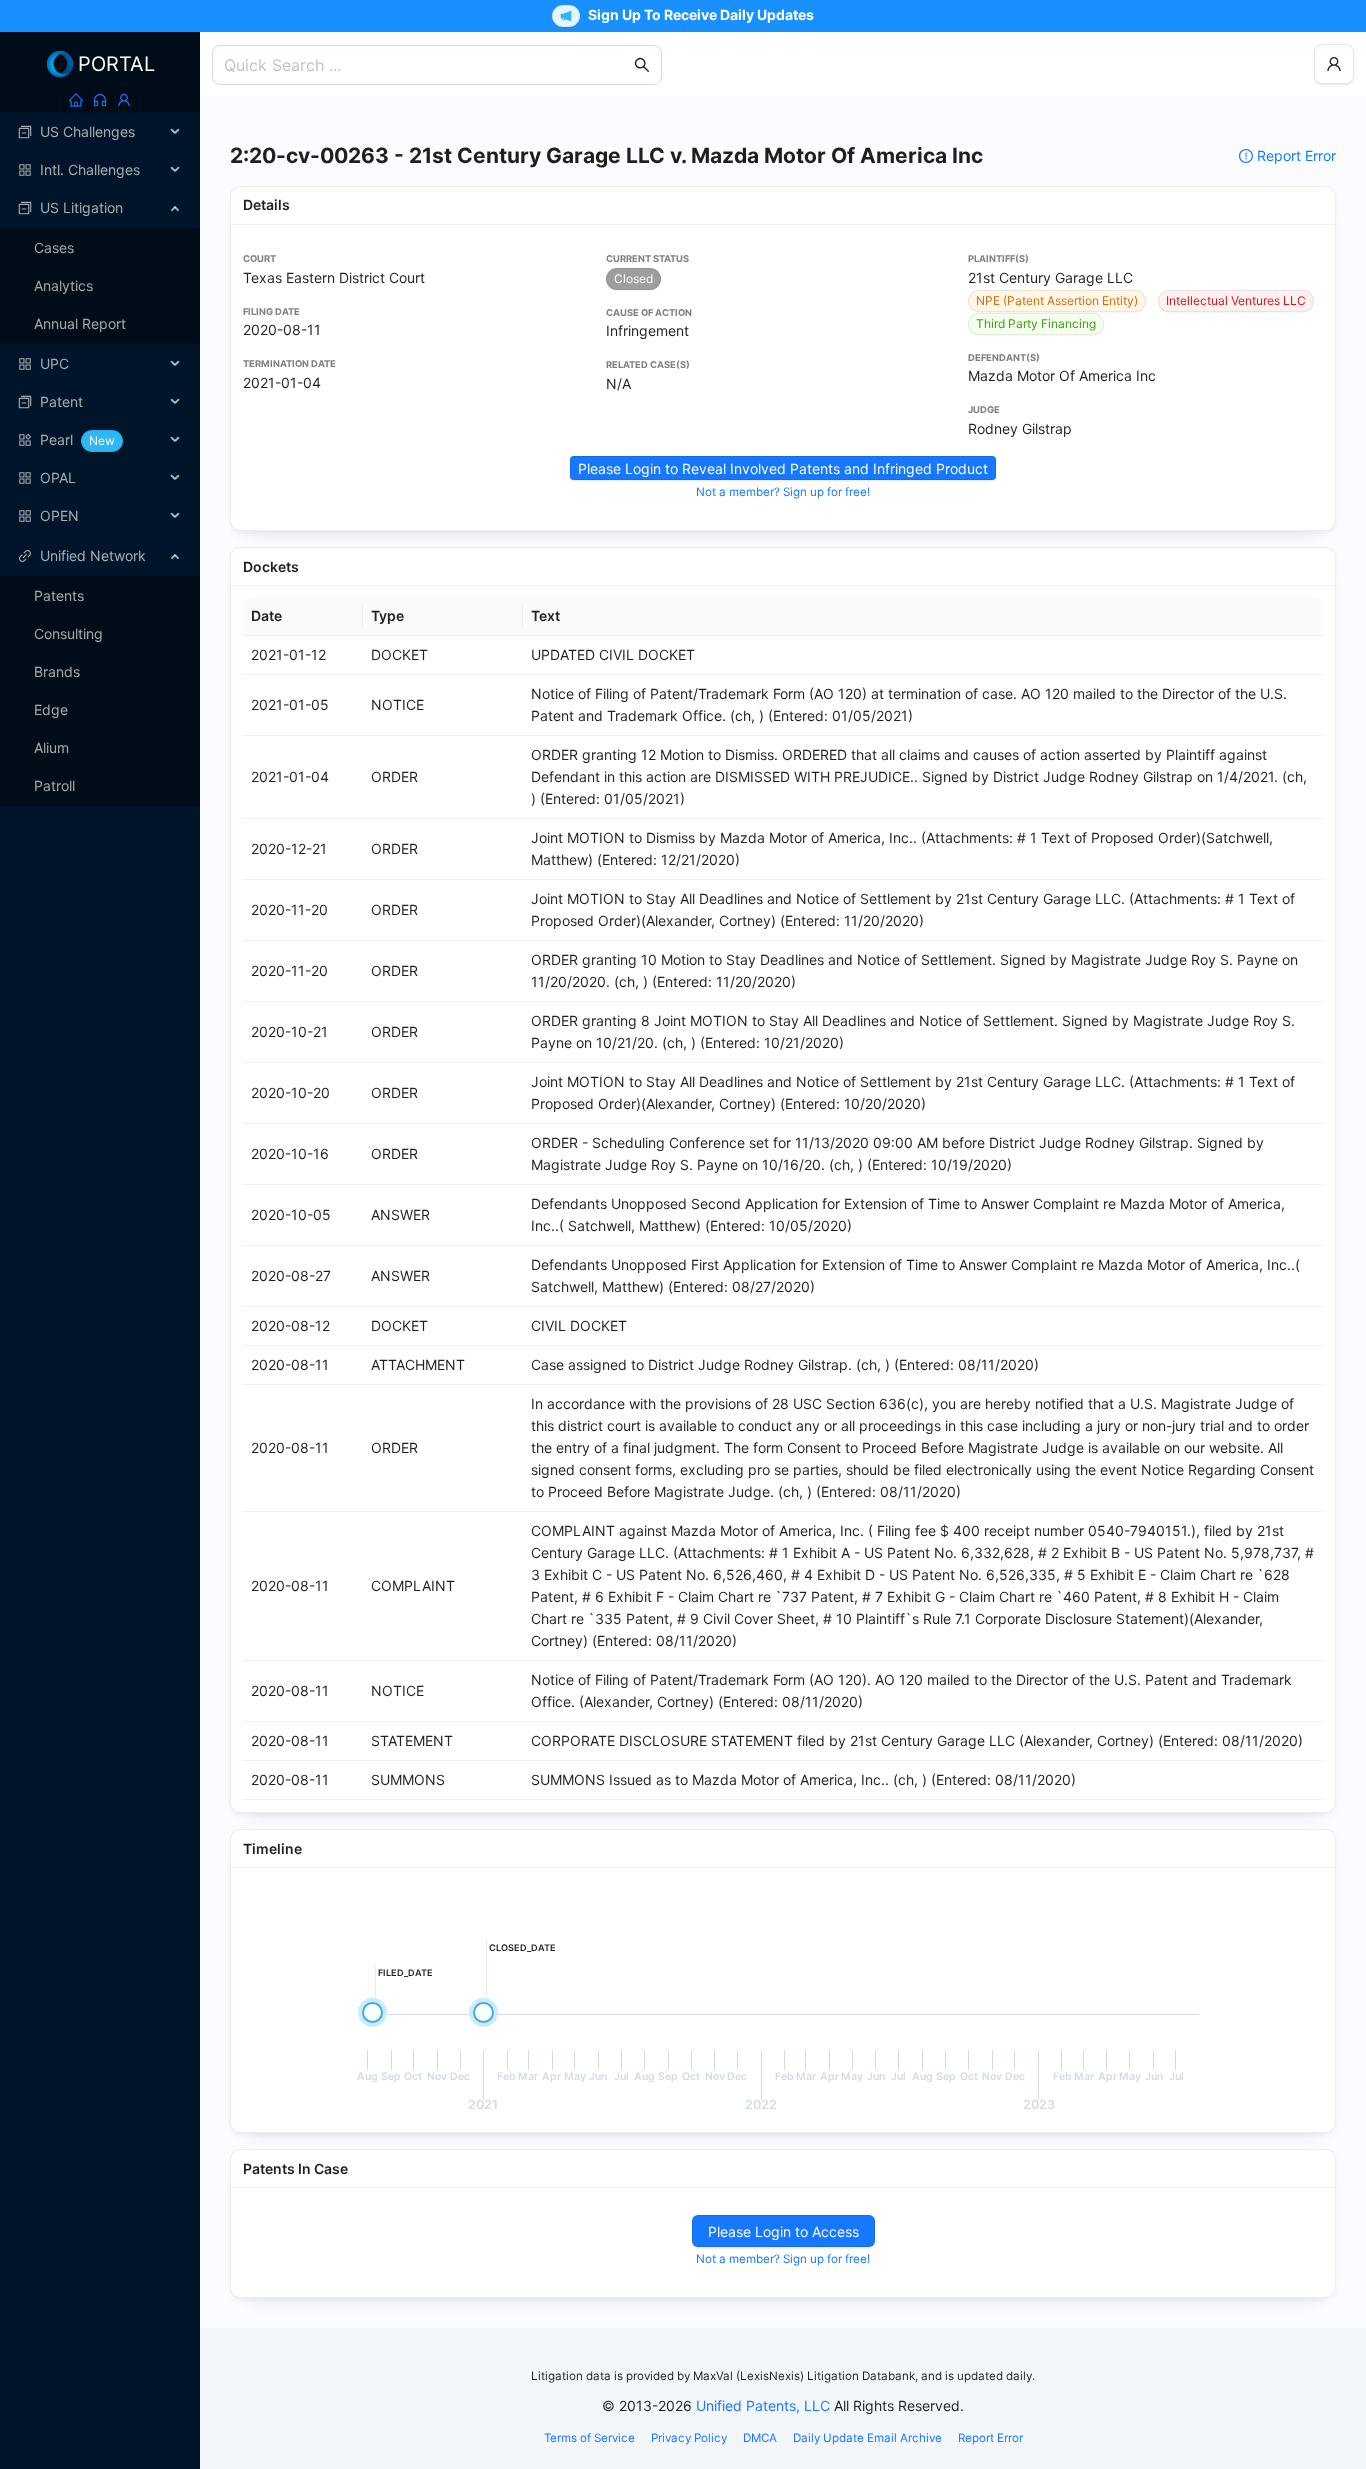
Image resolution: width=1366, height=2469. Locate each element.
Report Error (1296, 155)
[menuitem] (100, 132)
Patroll (54, 785)
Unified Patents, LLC (763, 2405)
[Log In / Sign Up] (124, 100)
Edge (51, 709)
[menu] (100, 324)
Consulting (68, 633)
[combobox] (427, 65)
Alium (51, 747)
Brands (57, 671)
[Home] (76, 100)
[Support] (100, 100)
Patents (59, 595)
